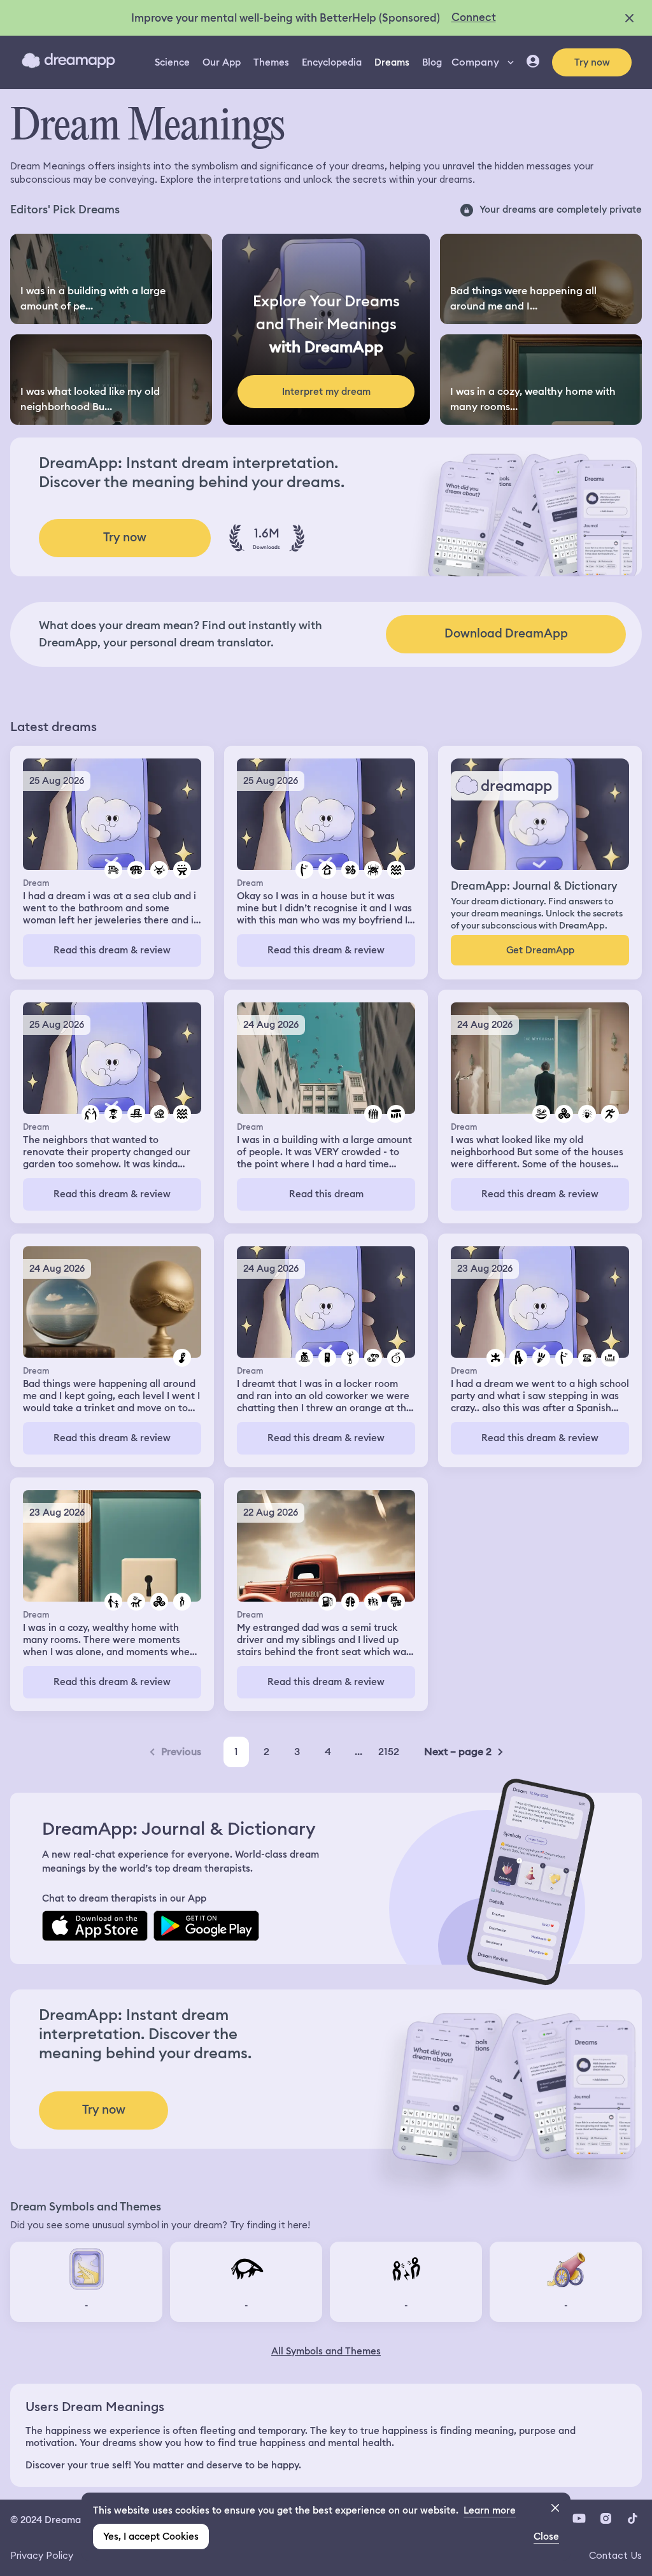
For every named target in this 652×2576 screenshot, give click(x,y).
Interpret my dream (326, 392)
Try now (592, 62)
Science (172, 62)
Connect (474, 17)
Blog (432, 62)
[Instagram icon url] (606, 2519)
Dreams (392, 62)
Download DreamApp (506, 633)
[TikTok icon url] (632, 2519)
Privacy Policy (42, 2555)
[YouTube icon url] (579, 2519)
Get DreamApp (540, 950)
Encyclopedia (332, 62)
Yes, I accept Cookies (151, 2537)
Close (546, 2537)
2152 (389, 1752)
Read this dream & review (112, 950)
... (358, 1752)
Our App (222, 62)
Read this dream (326, 1194)
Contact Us (615, 2555)
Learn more (490, 2510)
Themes (271, 62)
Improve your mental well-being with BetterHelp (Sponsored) (286, 18)
